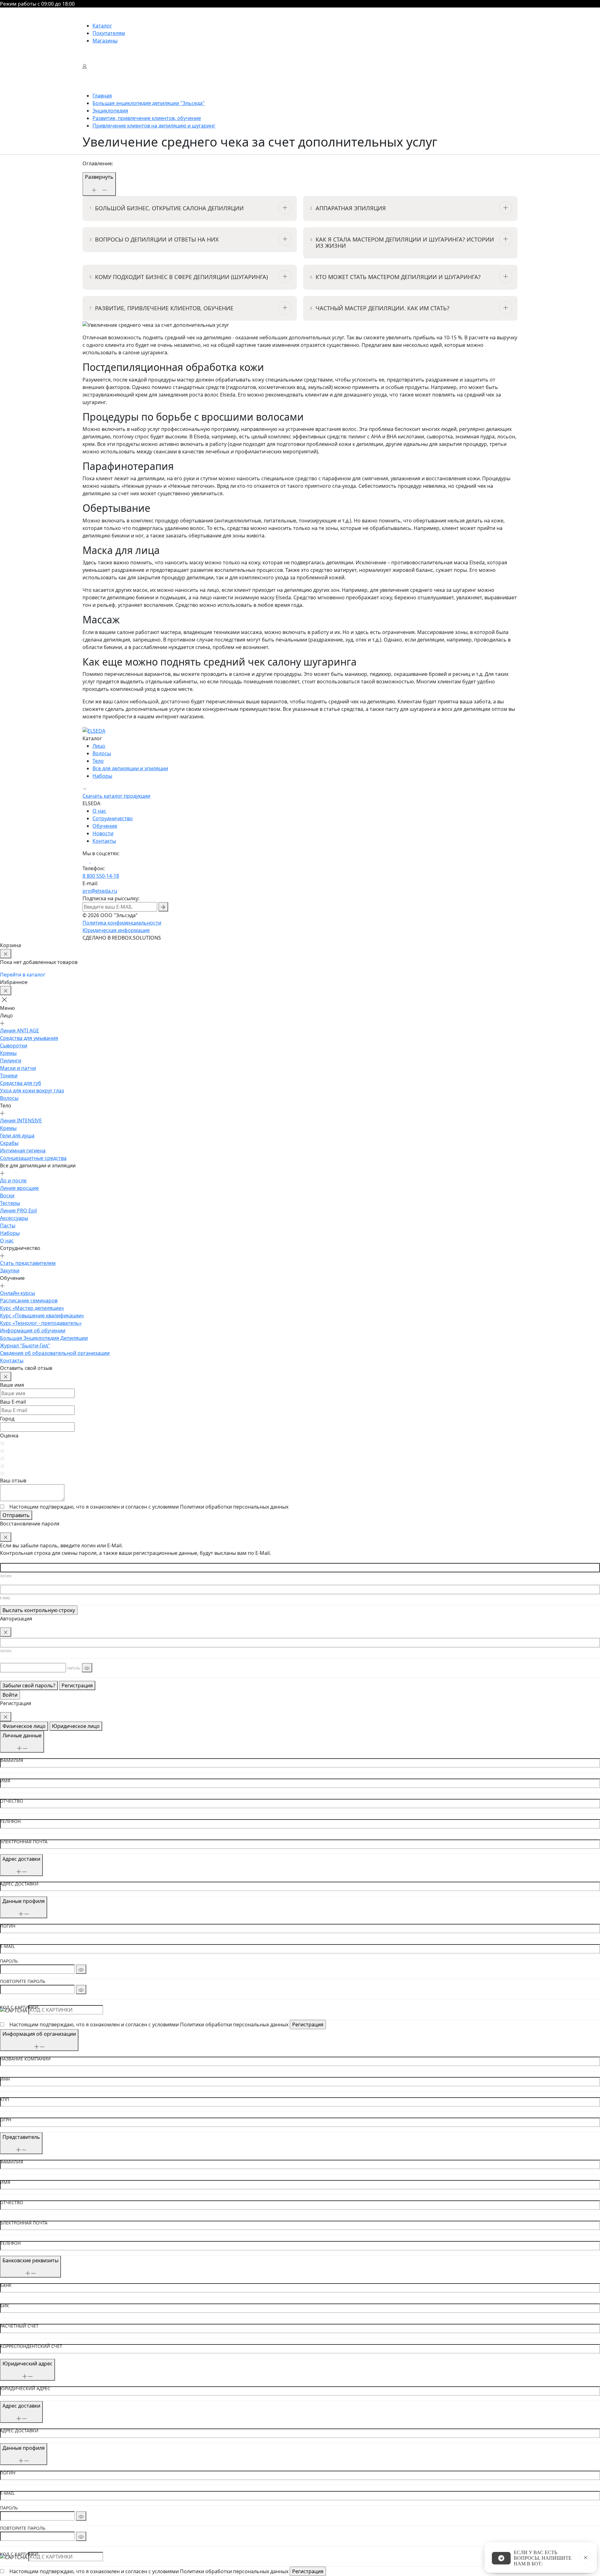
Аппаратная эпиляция (351, 208)
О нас (99, 811)
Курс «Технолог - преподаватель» (41, 1323)
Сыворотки (14, 1046)
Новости (103, 833)
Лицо (99, 746)
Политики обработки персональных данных (234, 1507)
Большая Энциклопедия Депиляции (44, 1338)
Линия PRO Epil (18, 1211)
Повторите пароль (23, 1981)
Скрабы (9, 1143)
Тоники (9, 1076)
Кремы (8, 1053)
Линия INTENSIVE (21, 1121)
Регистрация (77, 1685)
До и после (13, 1181)
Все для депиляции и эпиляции (130, 768)
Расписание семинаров (29, 1300)
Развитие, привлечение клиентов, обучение (164, 308)
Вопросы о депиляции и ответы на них (157, 240)
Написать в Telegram (501, 2558)
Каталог (102, 26)
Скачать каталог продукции (116, 796)
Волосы (102, 753)
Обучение (105, 826)
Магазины (105, 41)
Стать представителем (28, 1263)
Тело (98, 761)
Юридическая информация (116, 930)
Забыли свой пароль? (29, 1685)
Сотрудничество (113, 818)
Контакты (104, 841)
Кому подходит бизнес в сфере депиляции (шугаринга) (181, 277)
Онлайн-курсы (17, 1293)
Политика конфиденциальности (122, 923)
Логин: (6, 1576)
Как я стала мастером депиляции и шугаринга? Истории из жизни (405, 243)
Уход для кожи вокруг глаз (32, 1091)
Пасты (8, 1226)
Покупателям (109, 33)
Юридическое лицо (76, 1726)
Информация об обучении (33, 1330)
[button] (7, 1000)
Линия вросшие (19, 1188)
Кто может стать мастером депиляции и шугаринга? (398, 277)
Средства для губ (21, 1083)
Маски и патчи (18, 1068)
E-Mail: (5, 1598)
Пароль (9, 1961)
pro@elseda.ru (100, 891)
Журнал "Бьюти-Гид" (25, 1345)
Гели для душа (17, 1136)
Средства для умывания (29, 1038)
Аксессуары (14, 1218)
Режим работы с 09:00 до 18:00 (37, 4)
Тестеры (10, 1203)
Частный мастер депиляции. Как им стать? (382, 308)
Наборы (102, 776)
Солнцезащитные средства (33, 1158)
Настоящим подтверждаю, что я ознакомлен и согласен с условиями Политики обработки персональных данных (149, 2024)
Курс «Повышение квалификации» (42, 1315)
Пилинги (11, 1061)
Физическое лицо (24, 1726)
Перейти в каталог (23, 975)
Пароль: (74, 1668)
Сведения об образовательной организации (55, 1353)
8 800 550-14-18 (101, 876)
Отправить (16, 1515)
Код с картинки (19, 2007)
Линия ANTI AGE (20, 1031)
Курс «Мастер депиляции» (32, 1308)
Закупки (10, 1271)
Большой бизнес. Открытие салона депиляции (169, 208)
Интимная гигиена (23, 1151)
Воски (7, 1196)
